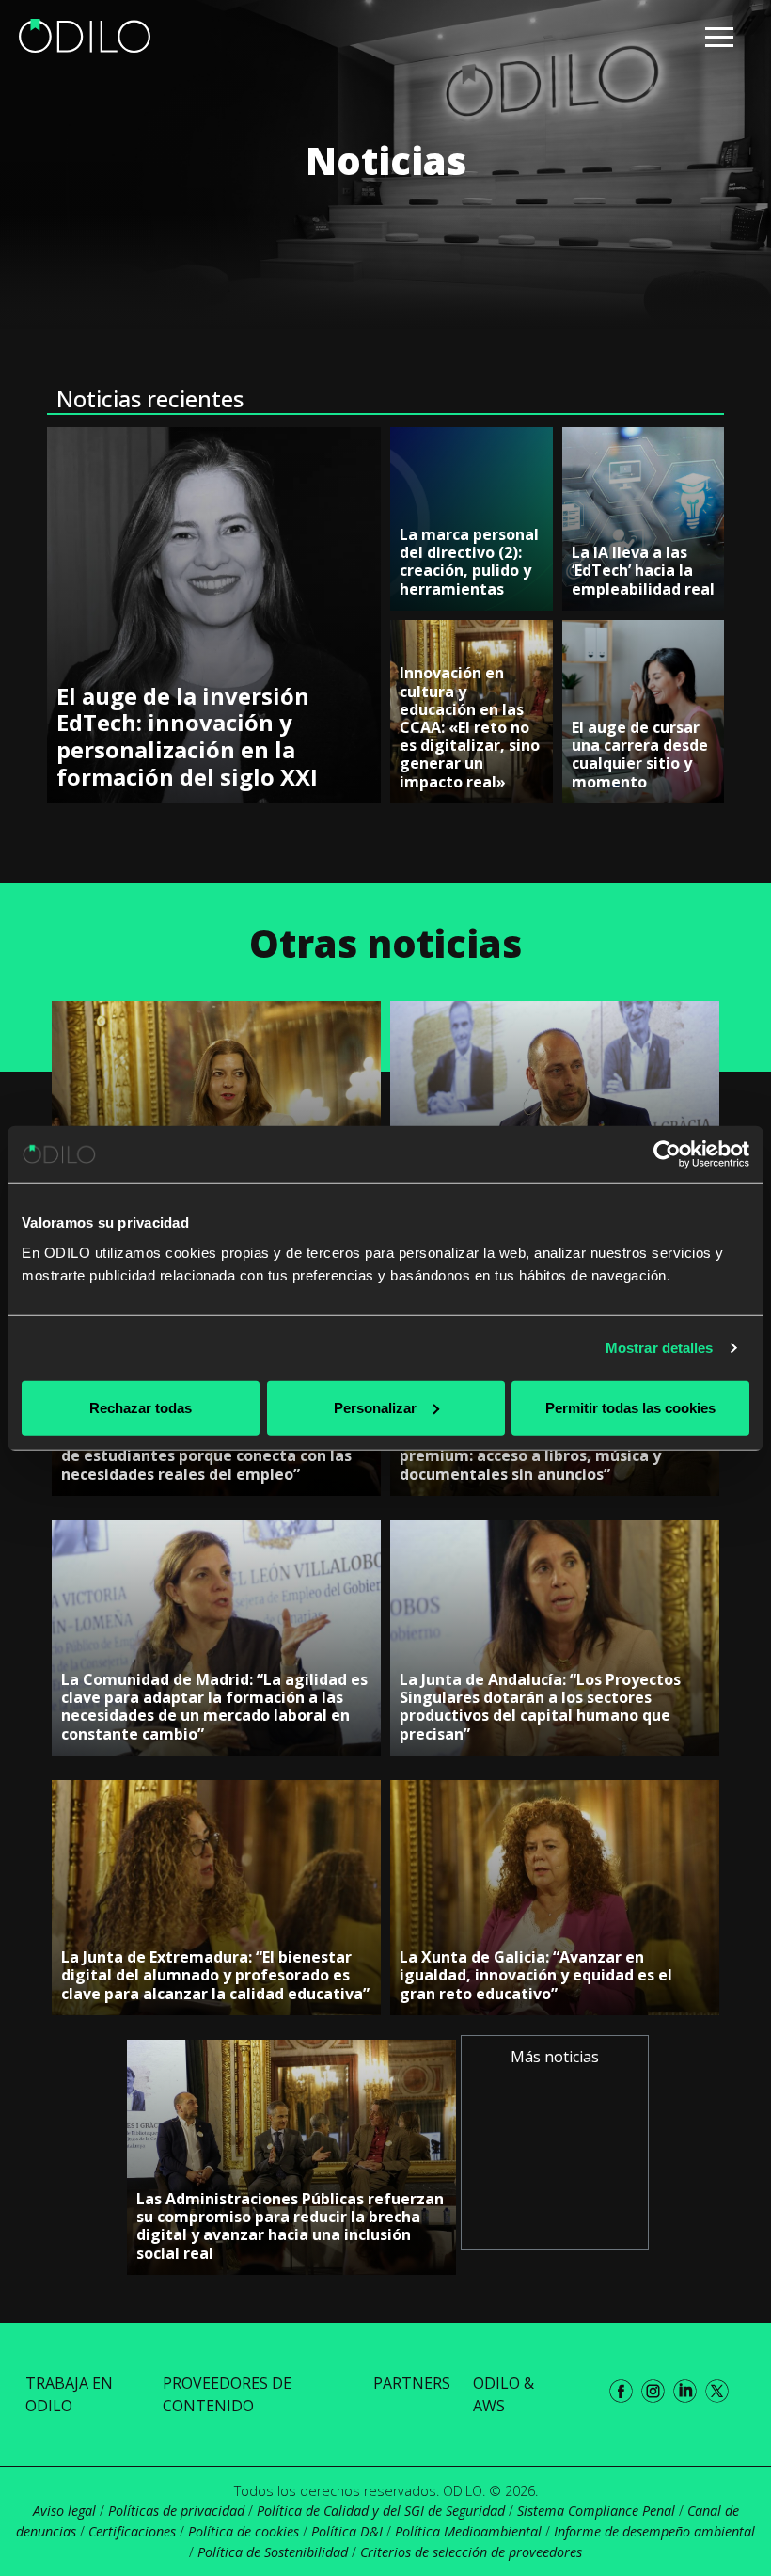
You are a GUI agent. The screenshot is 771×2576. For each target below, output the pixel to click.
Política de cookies (244, 2531)
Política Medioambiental (468, 2531)
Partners (412, 2383)
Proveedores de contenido (227, 2394)
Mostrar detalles (660, 1348)
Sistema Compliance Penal (596, 2511)
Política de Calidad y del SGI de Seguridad (381, 2511)
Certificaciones (132, 2531)
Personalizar (375, 1407)
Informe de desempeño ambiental (654, 2531)
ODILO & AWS (504, 2394)
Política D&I (347, 2531)
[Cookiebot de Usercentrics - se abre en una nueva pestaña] (667, 1154)
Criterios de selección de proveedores (471, 2552)
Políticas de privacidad (176, 2511)
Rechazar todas (141, 1407)
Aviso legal (64, 2511)
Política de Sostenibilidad (273, 2552)
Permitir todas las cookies (630, 1407)
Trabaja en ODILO (69, 2394)
